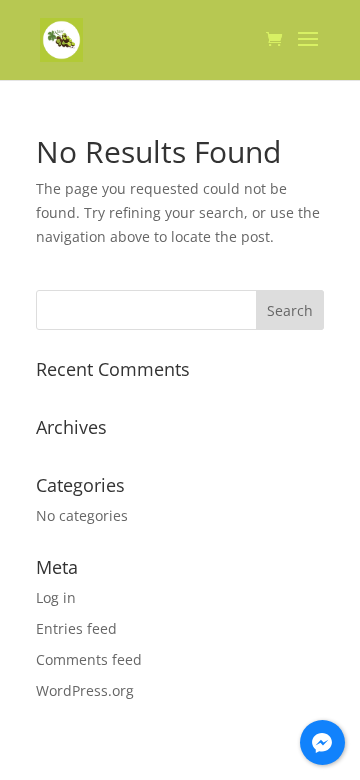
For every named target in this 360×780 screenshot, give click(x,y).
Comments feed (89, 659)
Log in (56, 597)
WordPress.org (85, 690)
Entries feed (76, 628)
